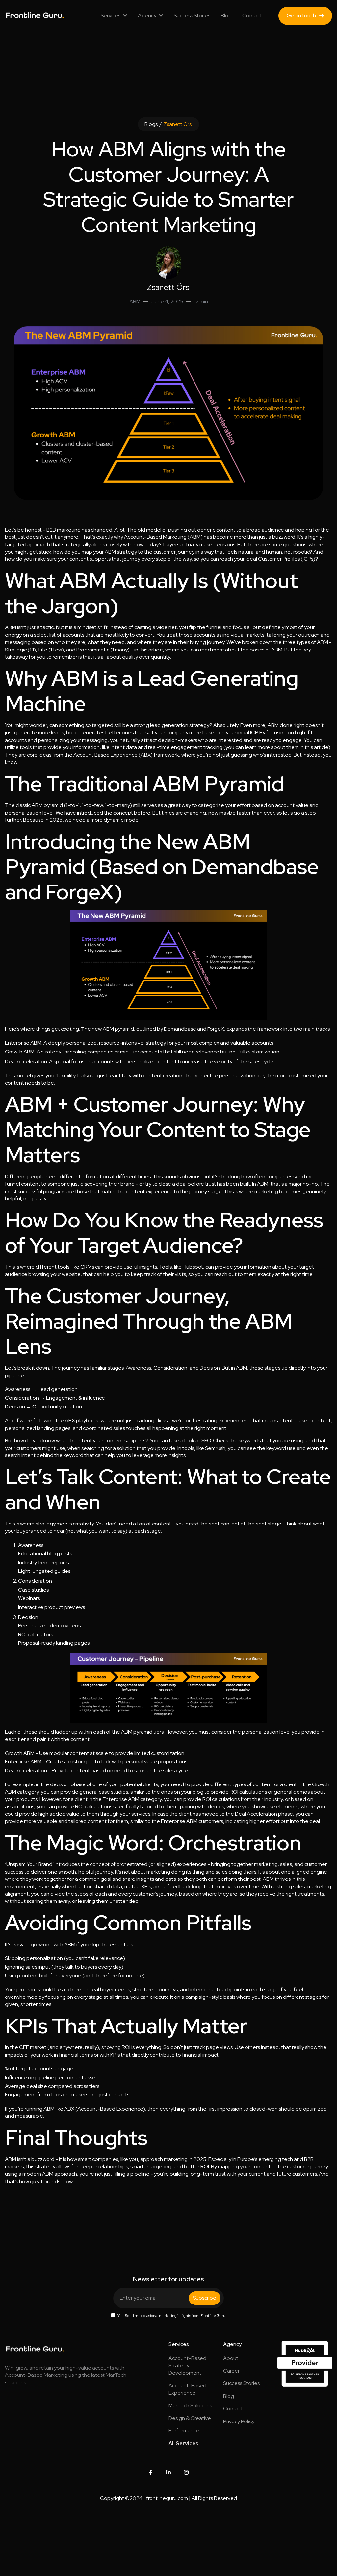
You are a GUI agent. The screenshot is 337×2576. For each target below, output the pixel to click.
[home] (28, 16)
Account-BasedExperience (187, 2389)
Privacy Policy (239, 2421)
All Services (183, 2443)
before (142, 813)
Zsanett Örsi (178, 124)
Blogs (151, 124)
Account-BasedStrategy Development (187, 2366)
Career (231, 2371)
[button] (114, 16)
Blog (226, 16)
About (231, 2358)
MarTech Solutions (190, 2406)
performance (184, 2431)
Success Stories (192, 16)
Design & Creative (190, 2418)
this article (151, 650)
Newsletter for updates (168, 2279)
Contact (252, 16)
